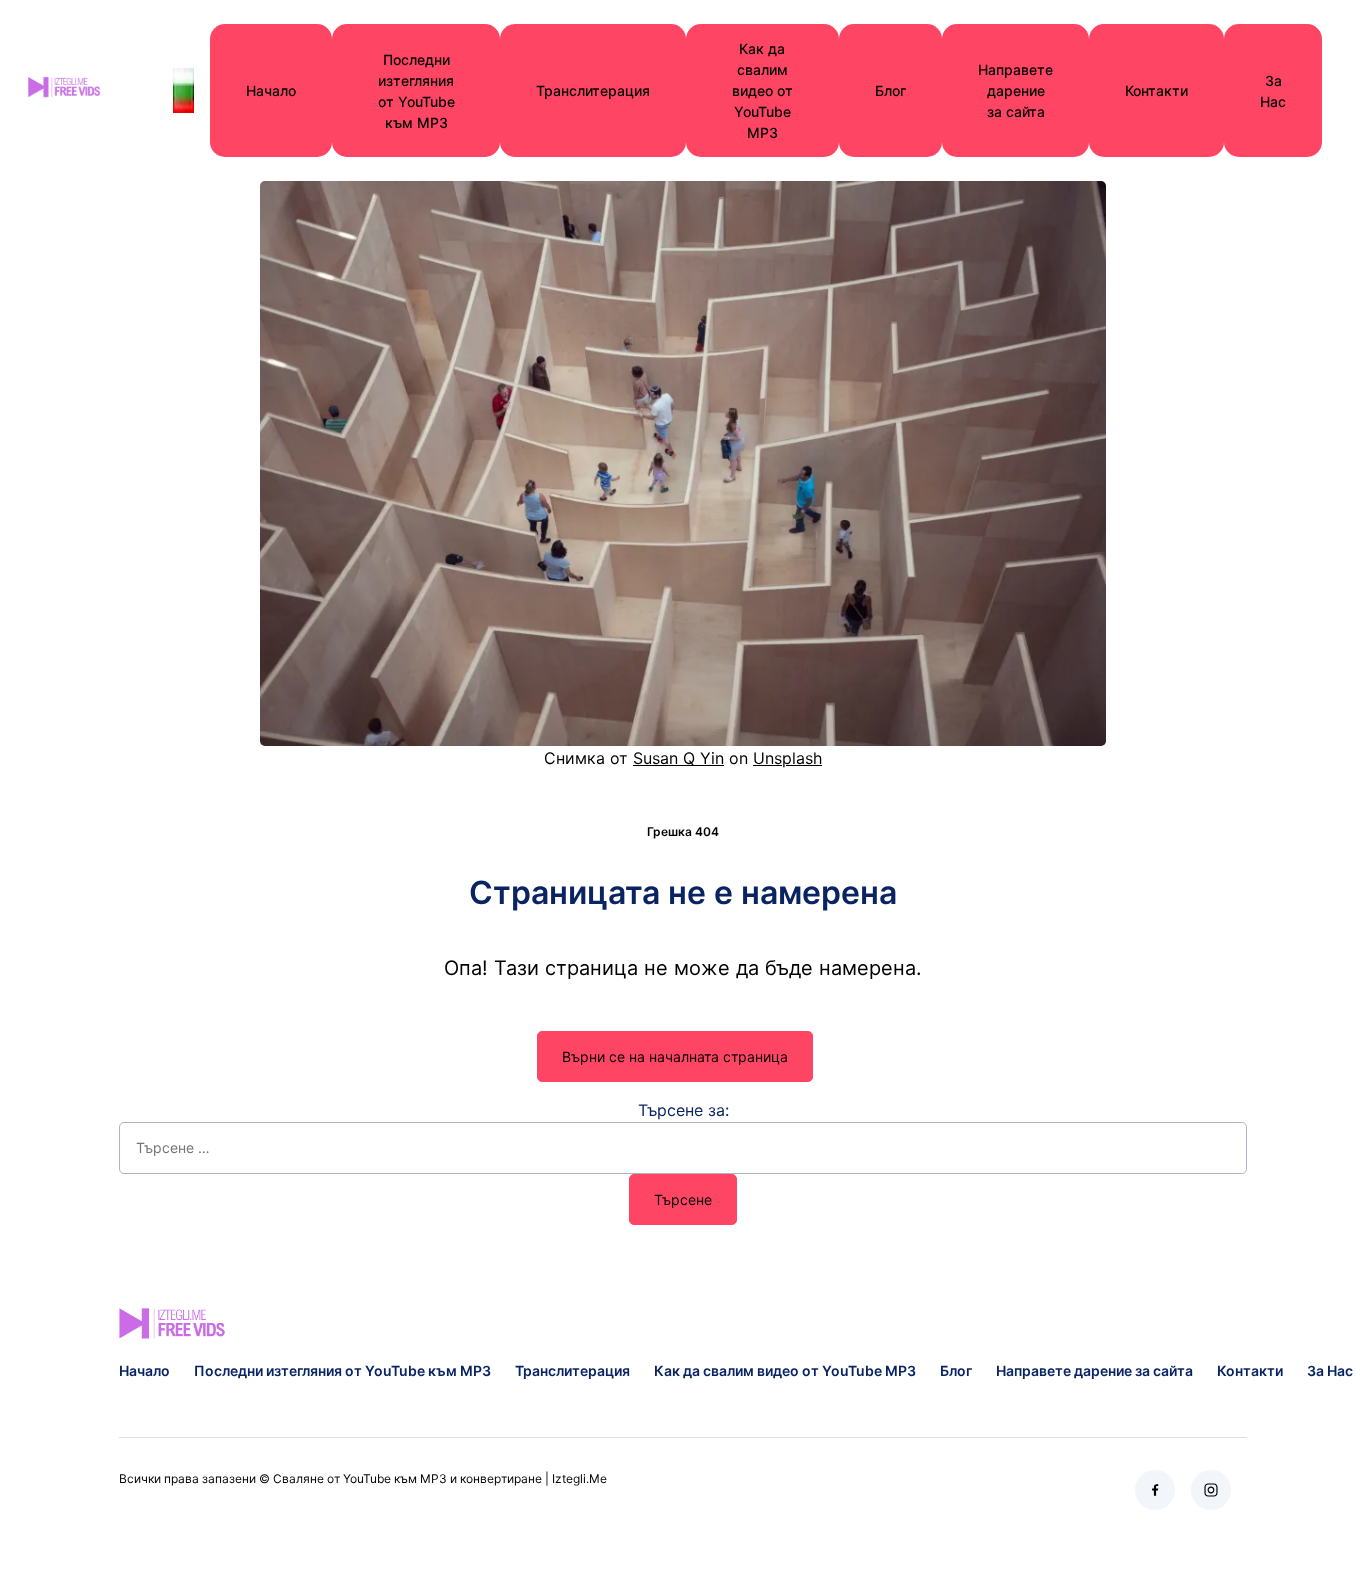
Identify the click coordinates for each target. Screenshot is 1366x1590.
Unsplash (787, 758)
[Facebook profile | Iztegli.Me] (1155, 1490)
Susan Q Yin (678, 758)
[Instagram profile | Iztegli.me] (1211, 1490)
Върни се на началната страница (675, 1056)
